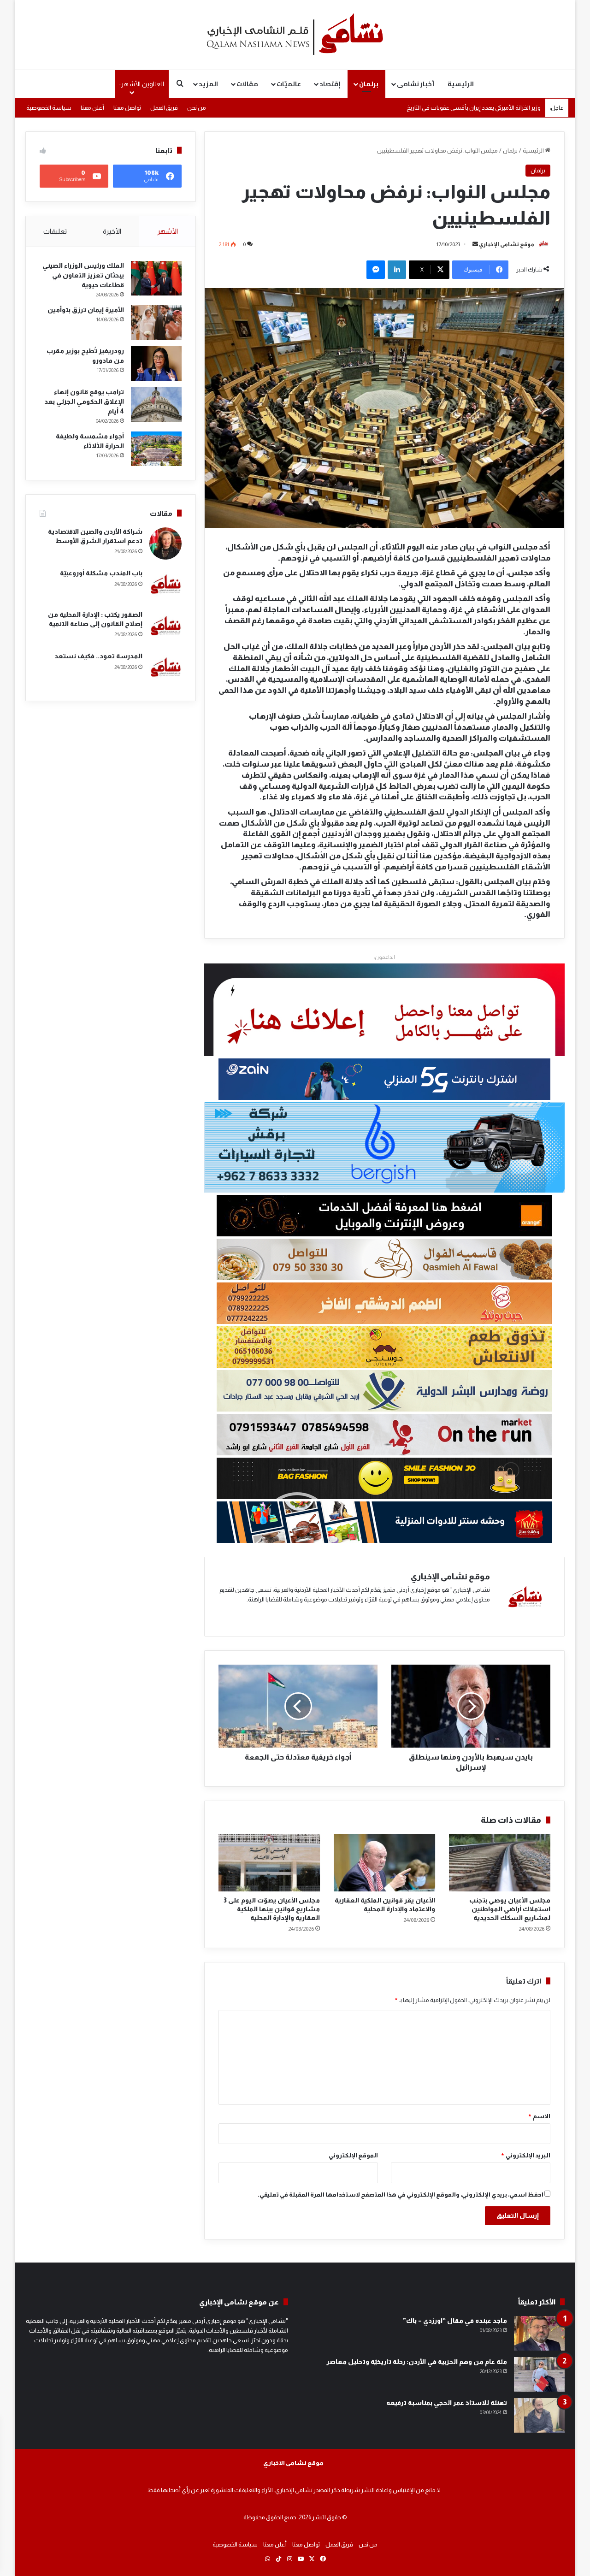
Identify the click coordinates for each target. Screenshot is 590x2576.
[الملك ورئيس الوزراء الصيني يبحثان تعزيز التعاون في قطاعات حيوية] (156, 278)
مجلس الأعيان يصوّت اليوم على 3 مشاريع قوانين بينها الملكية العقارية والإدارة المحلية (272, 1909)
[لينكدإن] (397, 270)
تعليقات (55, 231)
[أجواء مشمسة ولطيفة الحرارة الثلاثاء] (156, 449)
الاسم (539, 2116)
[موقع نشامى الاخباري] (295, 35)
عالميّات (289, 84)
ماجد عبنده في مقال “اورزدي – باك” (455, 2321)
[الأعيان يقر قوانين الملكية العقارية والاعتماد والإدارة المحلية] (384, 1863)
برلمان (369, 84)
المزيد (208, 84)
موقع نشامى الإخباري (507, 244)
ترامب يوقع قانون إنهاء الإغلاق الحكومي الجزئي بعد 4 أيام (84, 402)
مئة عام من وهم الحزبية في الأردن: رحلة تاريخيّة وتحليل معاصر (417, 2362)
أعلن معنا (92, 108)
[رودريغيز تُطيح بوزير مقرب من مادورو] (156, 363)
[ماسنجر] (376, 270)
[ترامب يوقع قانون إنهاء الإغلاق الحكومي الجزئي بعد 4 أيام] (156, 405)
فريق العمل (164, 108)
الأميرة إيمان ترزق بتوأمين (86, 310)
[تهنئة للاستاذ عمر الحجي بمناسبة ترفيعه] (539, 2415)
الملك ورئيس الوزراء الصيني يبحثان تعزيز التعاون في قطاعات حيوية (83, 275)
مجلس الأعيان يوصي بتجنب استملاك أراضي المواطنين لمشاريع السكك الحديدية (510, 1909)
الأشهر (168, 231)
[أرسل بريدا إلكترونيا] (475, 244)
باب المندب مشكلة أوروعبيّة (101, 573)
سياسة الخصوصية (49, 108)
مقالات (247, 84)
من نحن (197, 108)
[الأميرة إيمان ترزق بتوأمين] (156, 322)
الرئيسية (461, 84)
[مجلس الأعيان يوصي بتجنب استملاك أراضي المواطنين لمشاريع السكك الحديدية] (500, 1863)
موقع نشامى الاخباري (293, 2463)
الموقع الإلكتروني (353, 2155)
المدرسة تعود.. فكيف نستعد (98, 656)
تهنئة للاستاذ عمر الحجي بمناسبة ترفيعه (447, 2403)
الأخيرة (112, 231)
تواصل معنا (127, 108)
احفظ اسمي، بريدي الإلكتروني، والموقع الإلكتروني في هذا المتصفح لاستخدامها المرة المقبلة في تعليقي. (401, 2195)
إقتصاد (330, 84)
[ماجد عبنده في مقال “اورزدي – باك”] (539, 2333)
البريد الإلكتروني (525, 2155)
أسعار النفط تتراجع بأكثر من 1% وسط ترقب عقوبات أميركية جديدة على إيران (449, 108)
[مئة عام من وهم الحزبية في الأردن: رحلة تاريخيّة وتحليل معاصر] (539, 2374)
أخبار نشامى (416, 84)
